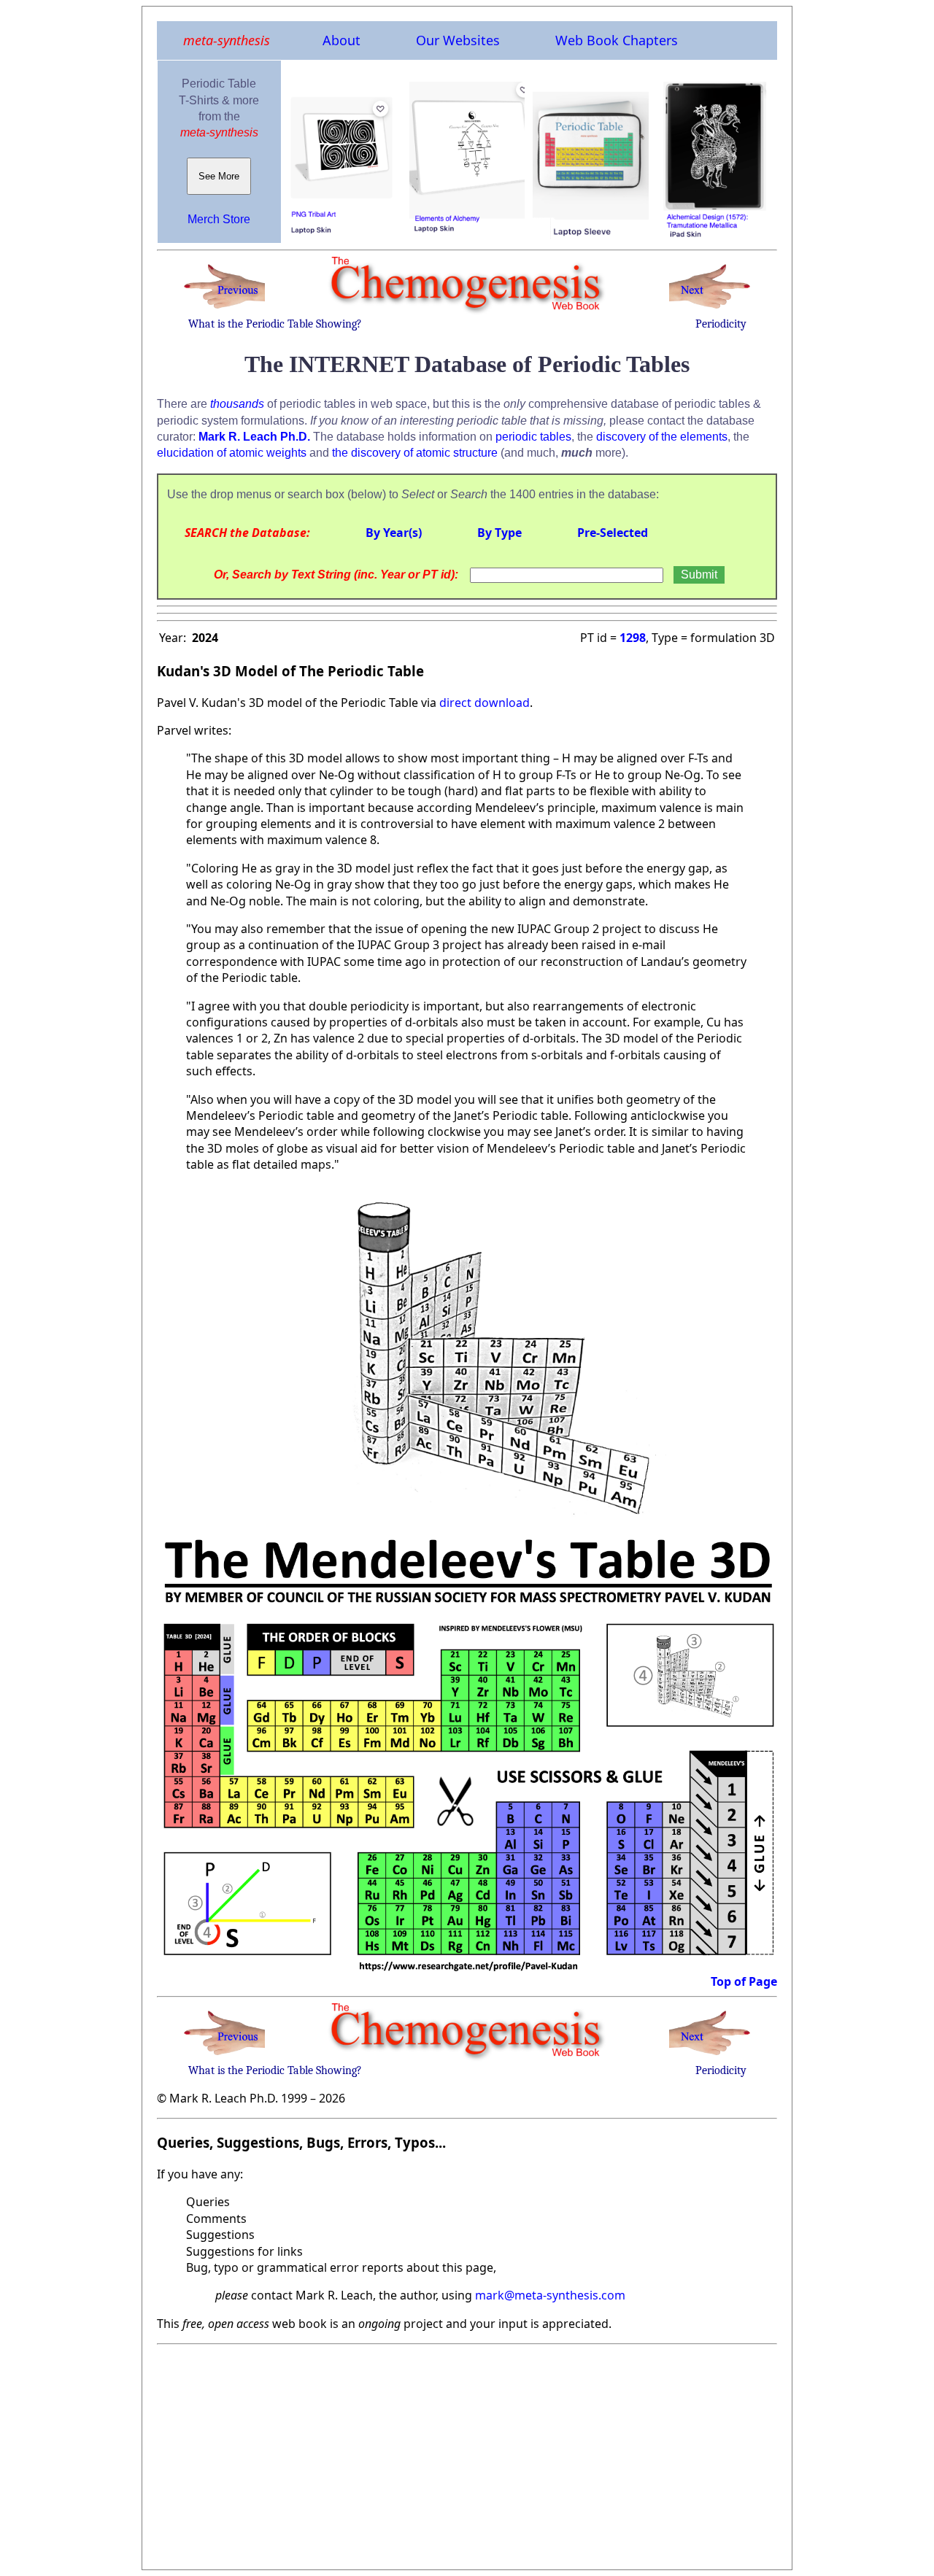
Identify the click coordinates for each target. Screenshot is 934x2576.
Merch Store (219, 219)
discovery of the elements (662, 437)
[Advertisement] (467, 2453)
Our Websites (458, 40)
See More (219, 176)
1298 (633, 638)
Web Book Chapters (617, 40)
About (341, 40)
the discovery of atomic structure (415, 453)
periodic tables (533, 437)
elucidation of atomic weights (232, 453)
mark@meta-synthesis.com (550, 2295)
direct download (485, 703)
